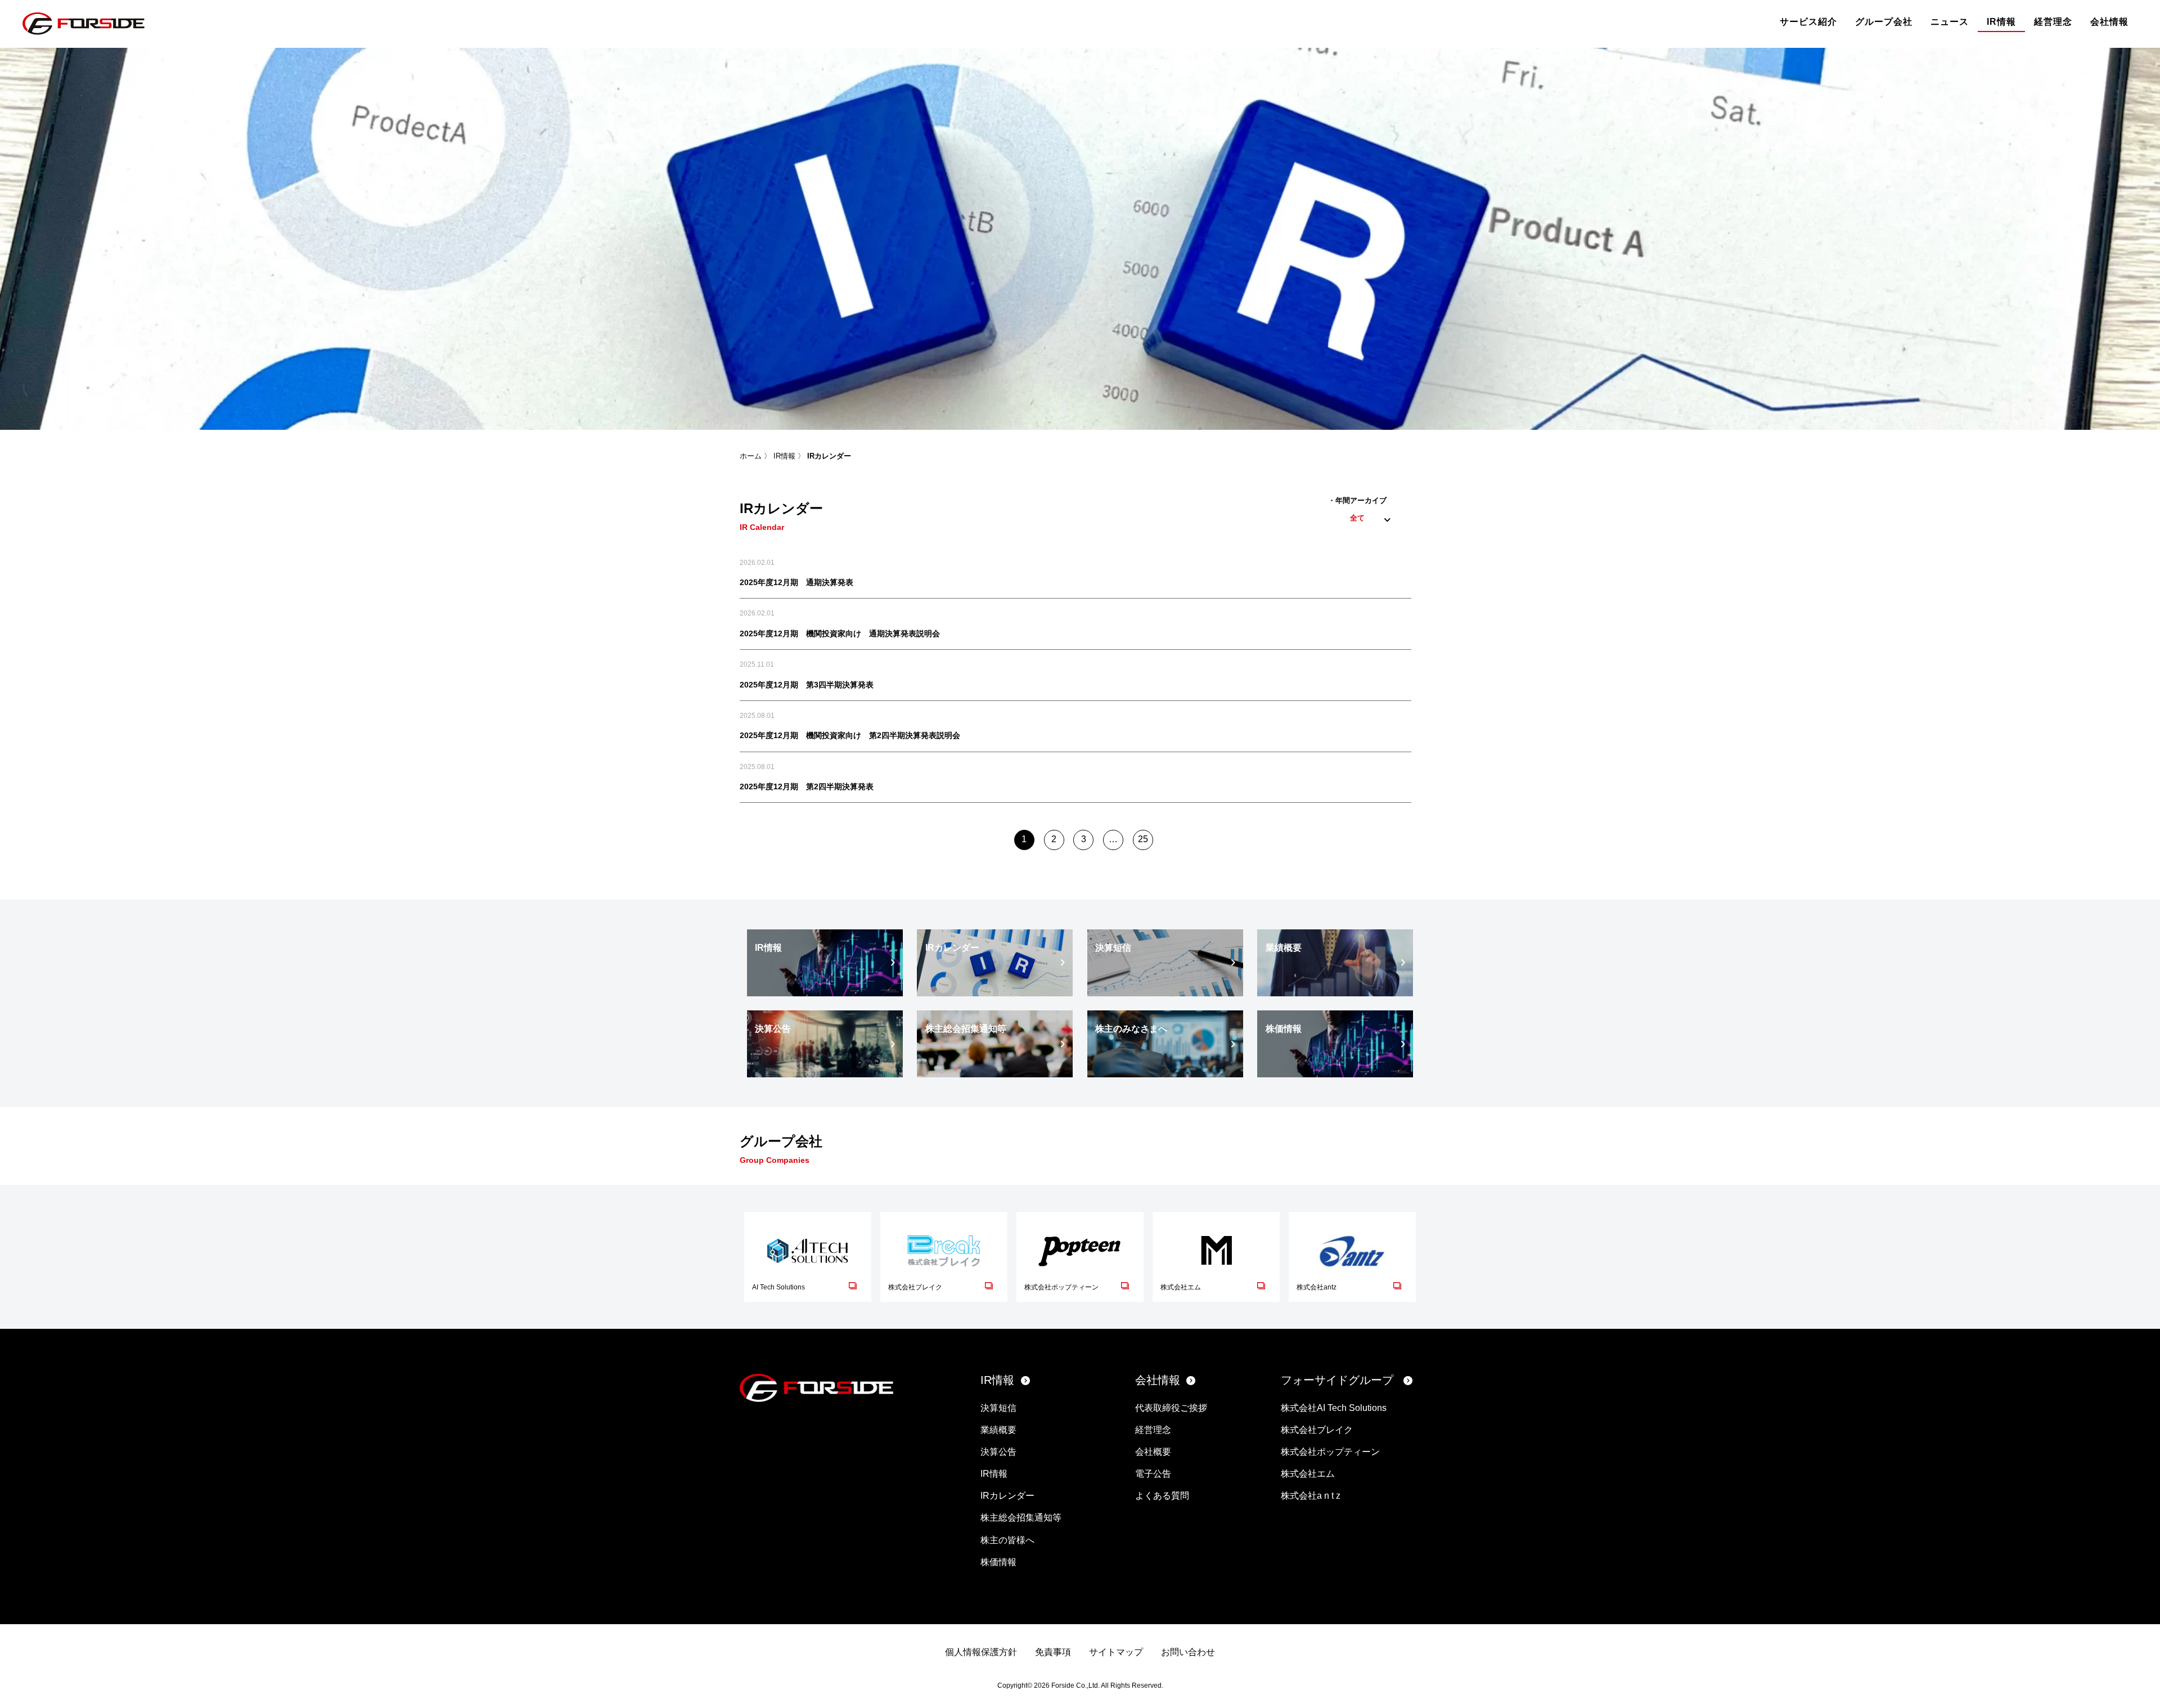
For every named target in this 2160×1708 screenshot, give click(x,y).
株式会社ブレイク (1317, 1430)
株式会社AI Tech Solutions (1334, 1408)
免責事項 (1053, 1652)
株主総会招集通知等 (1021, 1518)
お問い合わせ (1188, 1652)
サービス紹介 (1808, 22)
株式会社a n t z (1311, 1496)
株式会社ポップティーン (1330, 1452)
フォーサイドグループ (1337, 1380)
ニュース (1950, 22)
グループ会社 (1884, 22)
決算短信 (998, 1408)
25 (1143, 839)
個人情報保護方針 (981, 1652)
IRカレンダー (1007, 1496)
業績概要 (998, 1430)
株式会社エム (1308, 1474)
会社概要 (1153, 1452)
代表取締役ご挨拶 (1171, 1408)
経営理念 (2053, 22)
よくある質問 (1162, 1496)
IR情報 (2001, 22)
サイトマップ (1116, 1652)
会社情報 (2109, 22)
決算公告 (998, 1452)
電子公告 (1153, 1474)
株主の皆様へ (1007, 1540)
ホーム (751, 456)
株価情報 (998, 1562)
